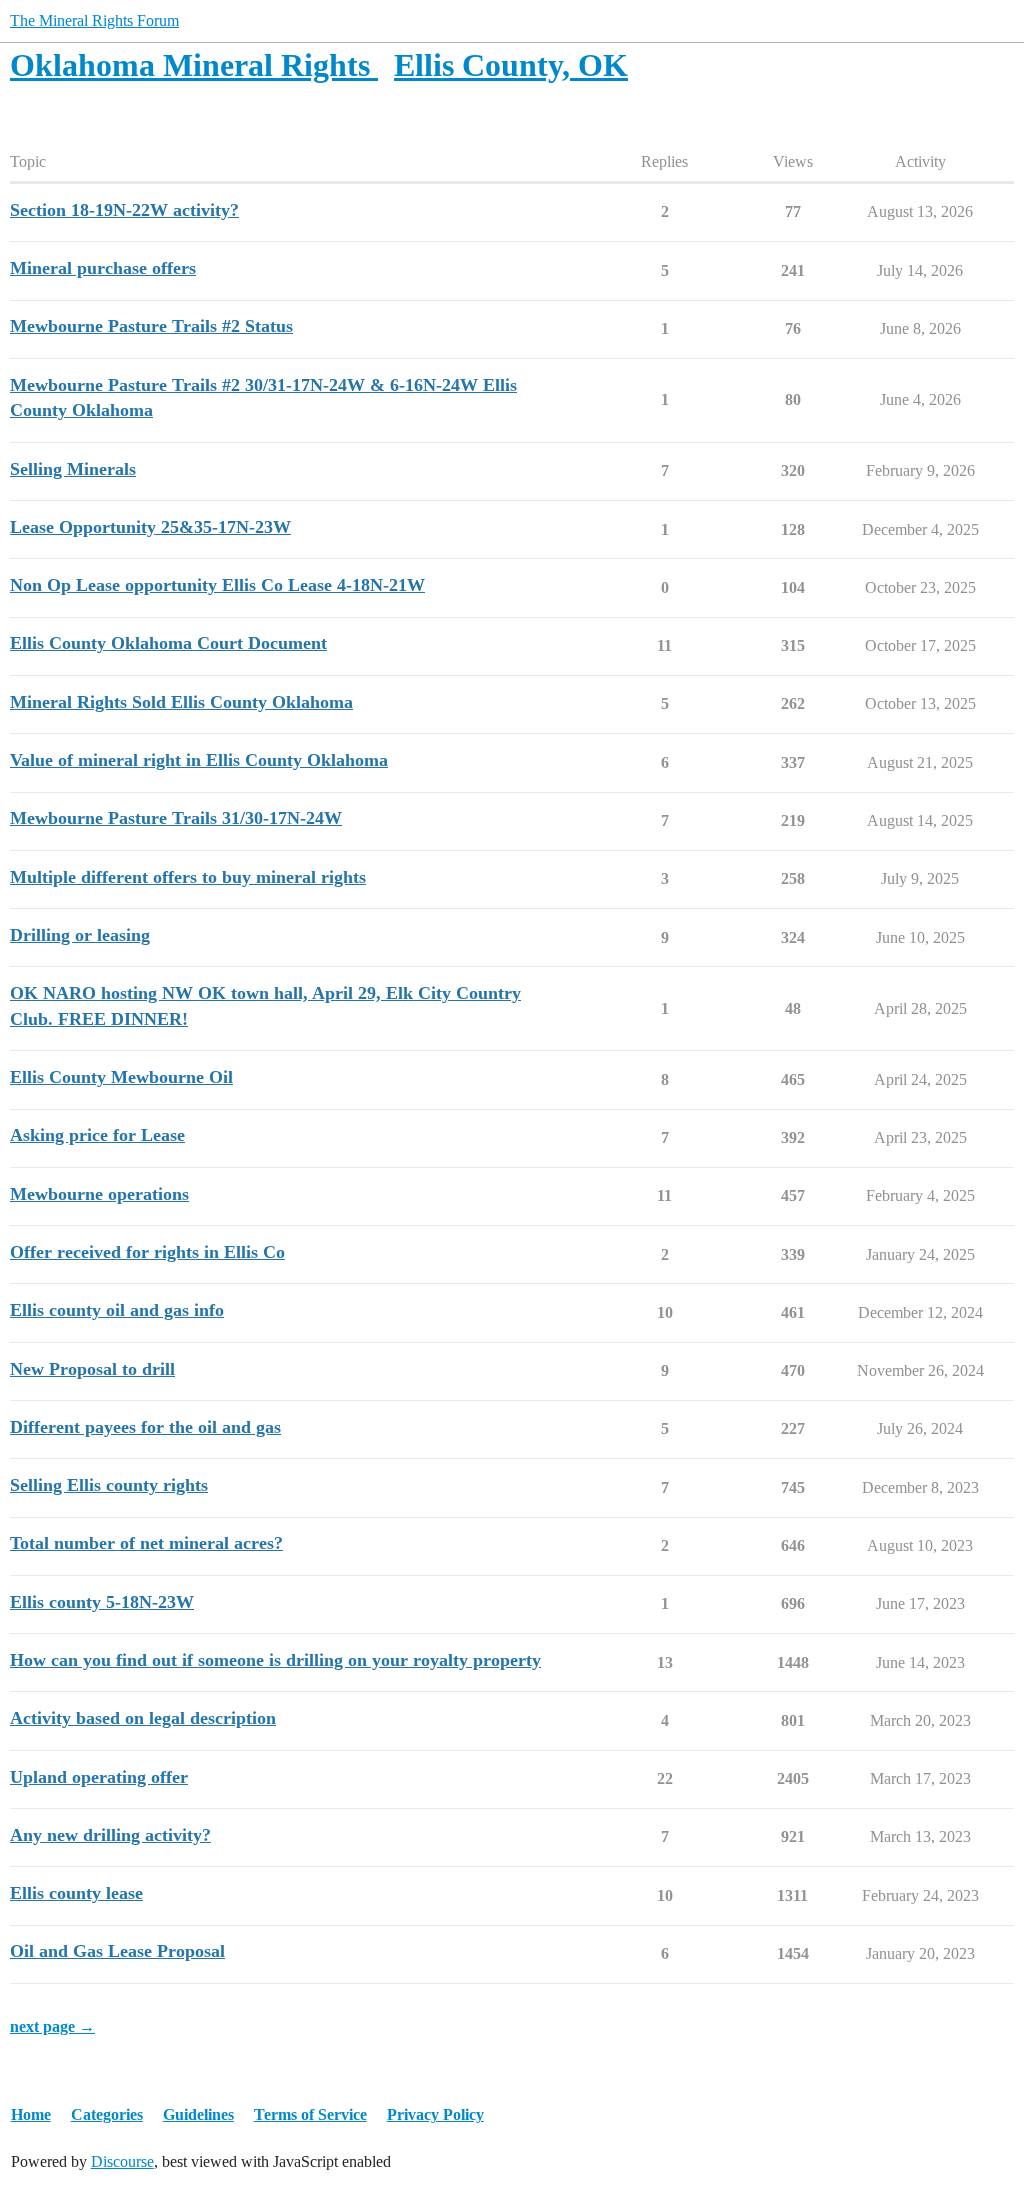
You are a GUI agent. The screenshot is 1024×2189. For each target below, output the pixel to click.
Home (31, 2114)
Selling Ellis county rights (109, 1485)
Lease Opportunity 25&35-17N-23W (150, 527)
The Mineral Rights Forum (94, 20)
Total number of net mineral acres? (146, 1543)
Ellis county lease (76, 1893)
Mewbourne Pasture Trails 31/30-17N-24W (176, 818)
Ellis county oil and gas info (117, 1310)
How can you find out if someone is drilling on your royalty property (275, 1660)
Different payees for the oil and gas (145, 1427)
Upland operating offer (99, 1777)
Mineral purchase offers (103, 268)
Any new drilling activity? (110, 1835)
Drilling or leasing (80, 935)
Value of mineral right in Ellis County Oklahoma (199, 760)
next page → (52, 2026)
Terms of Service (310, 2114)
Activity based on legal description (143, 1718)
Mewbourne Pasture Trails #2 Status (151, 326)
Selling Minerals (73, 469)
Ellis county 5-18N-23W (102, 1602)
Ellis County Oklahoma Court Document (168, 643)
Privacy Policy (435, 2114)
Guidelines (198, 2114)
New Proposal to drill (92, 1369)
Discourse (122, 2161)
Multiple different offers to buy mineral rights (188, 877)
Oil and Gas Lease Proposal (117, 1951)
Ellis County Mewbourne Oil (121, 1077)
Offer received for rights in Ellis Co (147, 1252)
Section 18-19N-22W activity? (124, 210)
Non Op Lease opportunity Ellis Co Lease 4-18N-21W (217, 585)
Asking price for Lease (97, 1135)
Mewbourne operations (99, 1194)
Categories (107, 2114)
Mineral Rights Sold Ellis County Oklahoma (181, 702)
